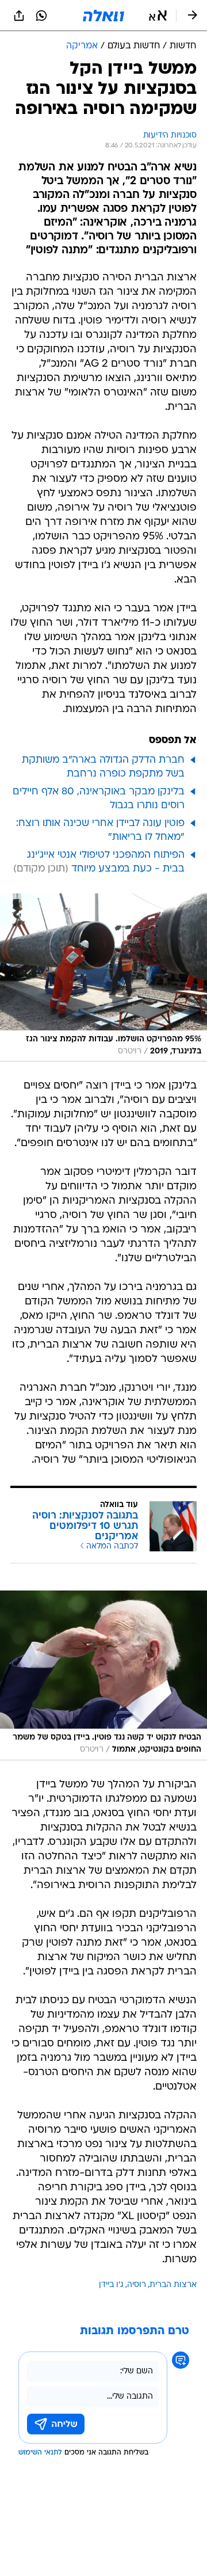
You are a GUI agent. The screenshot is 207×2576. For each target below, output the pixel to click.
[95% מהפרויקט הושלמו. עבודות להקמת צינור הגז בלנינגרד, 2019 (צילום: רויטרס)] (103, 978)
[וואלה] (103, 16)
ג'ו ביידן (111, 2285)
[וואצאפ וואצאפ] (41, 16)
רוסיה (137, 2285)
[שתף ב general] (19, 16)
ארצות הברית (173, 2285)
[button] (158, 16)
